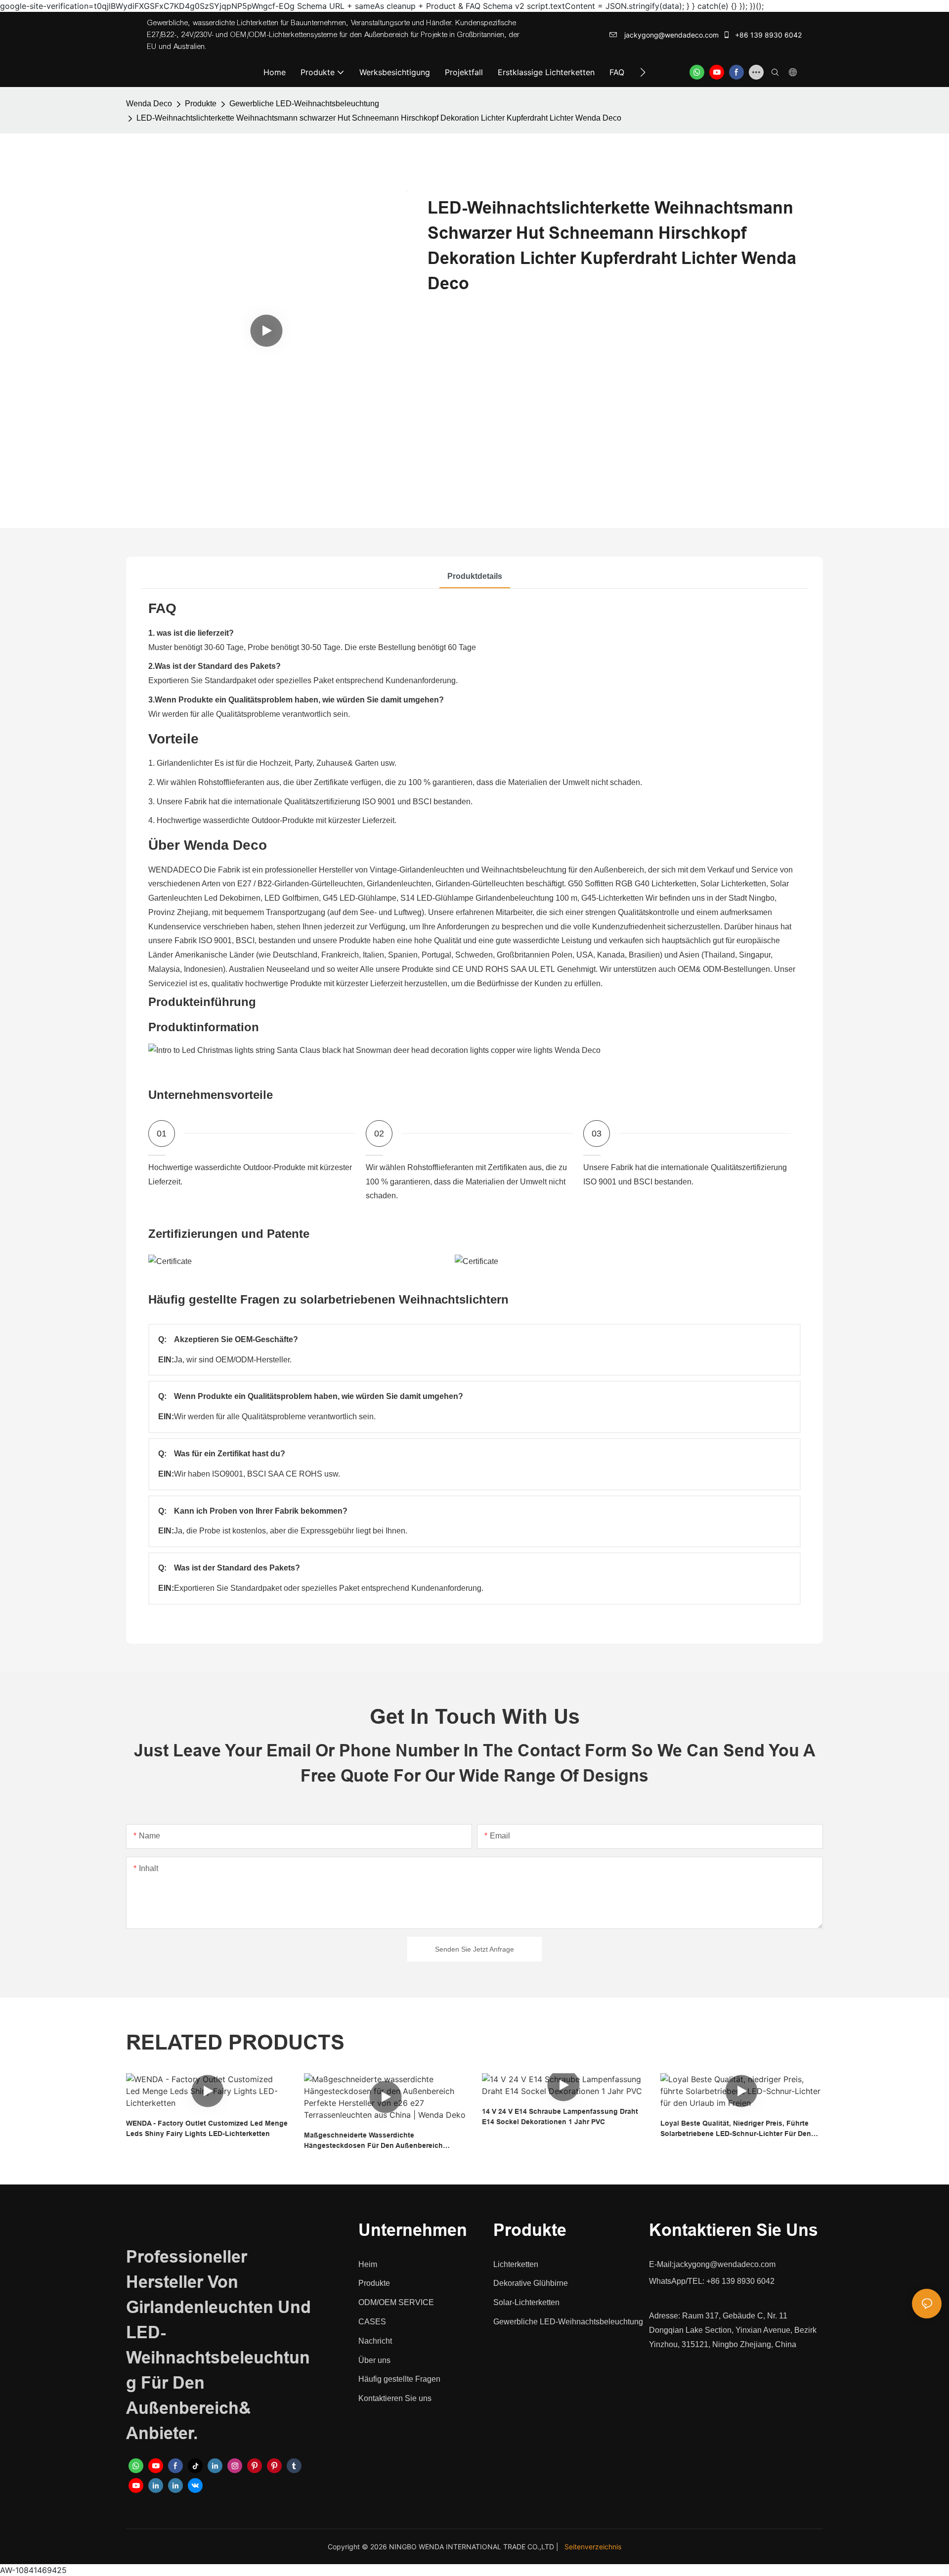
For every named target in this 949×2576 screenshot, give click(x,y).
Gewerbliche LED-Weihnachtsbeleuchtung (304, 104)
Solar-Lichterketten (526, 2302)
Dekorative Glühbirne (531, 2283)
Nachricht (375, 2341)
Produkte (201, 104)
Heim (368, 2264)
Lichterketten (516, 2264)
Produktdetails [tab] (475, 576)
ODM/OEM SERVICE (396, 2302)
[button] (643, 72)
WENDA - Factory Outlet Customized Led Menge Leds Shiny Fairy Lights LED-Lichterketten (207, 2128)
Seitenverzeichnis (593, 2547)
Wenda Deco (149, 104)
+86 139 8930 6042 (767, 35)
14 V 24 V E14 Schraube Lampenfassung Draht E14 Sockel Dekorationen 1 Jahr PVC (560, 2117)
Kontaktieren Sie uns (395, 2398)
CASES (372, 2322)
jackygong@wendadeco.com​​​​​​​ (670, 35)
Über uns (374, 2360)
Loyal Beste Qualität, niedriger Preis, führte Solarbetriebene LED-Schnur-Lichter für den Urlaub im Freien (736, 2129)
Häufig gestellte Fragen (399, 2379)
